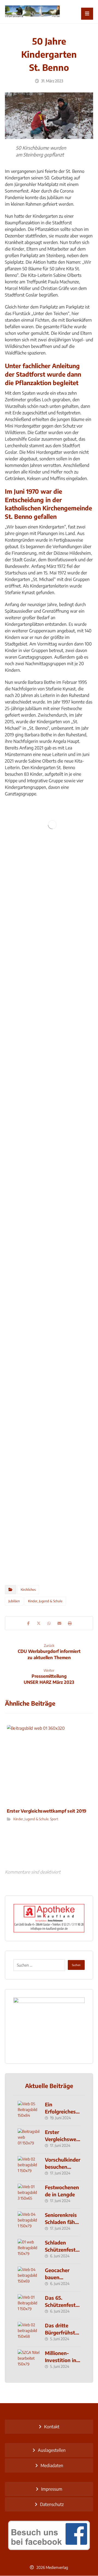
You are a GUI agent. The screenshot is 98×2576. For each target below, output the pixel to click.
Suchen (76, 1965)
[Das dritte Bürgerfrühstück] (29, 2333)
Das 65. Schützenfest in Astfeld (60, 2305)
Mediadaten (52, 2465)
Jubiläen (14, 1601)
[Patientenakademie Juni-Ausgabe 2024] (49, 2026)
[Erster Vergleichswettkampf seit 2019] (29, 2139)
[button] (87, 14)
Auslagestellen (52, 2450)
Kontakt (52, 2427)
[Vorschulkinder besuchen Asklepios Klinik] (29, 2167)
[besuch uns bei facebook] (49, 2535)
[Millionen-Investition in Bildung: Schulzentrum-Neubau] (29, 2360)
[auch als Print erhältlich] (32, 12)
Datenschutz (52, 2504)
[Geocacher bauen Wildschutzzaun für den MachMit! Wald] (29, 2278)
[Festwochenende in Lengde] (29, 2195)
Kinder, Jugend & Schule (45, 1601)
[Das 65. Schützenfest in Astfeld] (29, 2305)
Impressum (52, 2489)
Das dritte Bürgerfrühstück (62, 2332)
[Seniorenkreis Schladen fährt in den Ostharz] (29, 2222)
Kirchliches (28, 1590)
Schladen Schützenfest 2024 (60, 2249)
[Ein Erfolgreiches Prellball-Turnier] (29, 2112)
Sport (54, 1819)
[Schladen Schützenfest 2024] (29, 2250)
